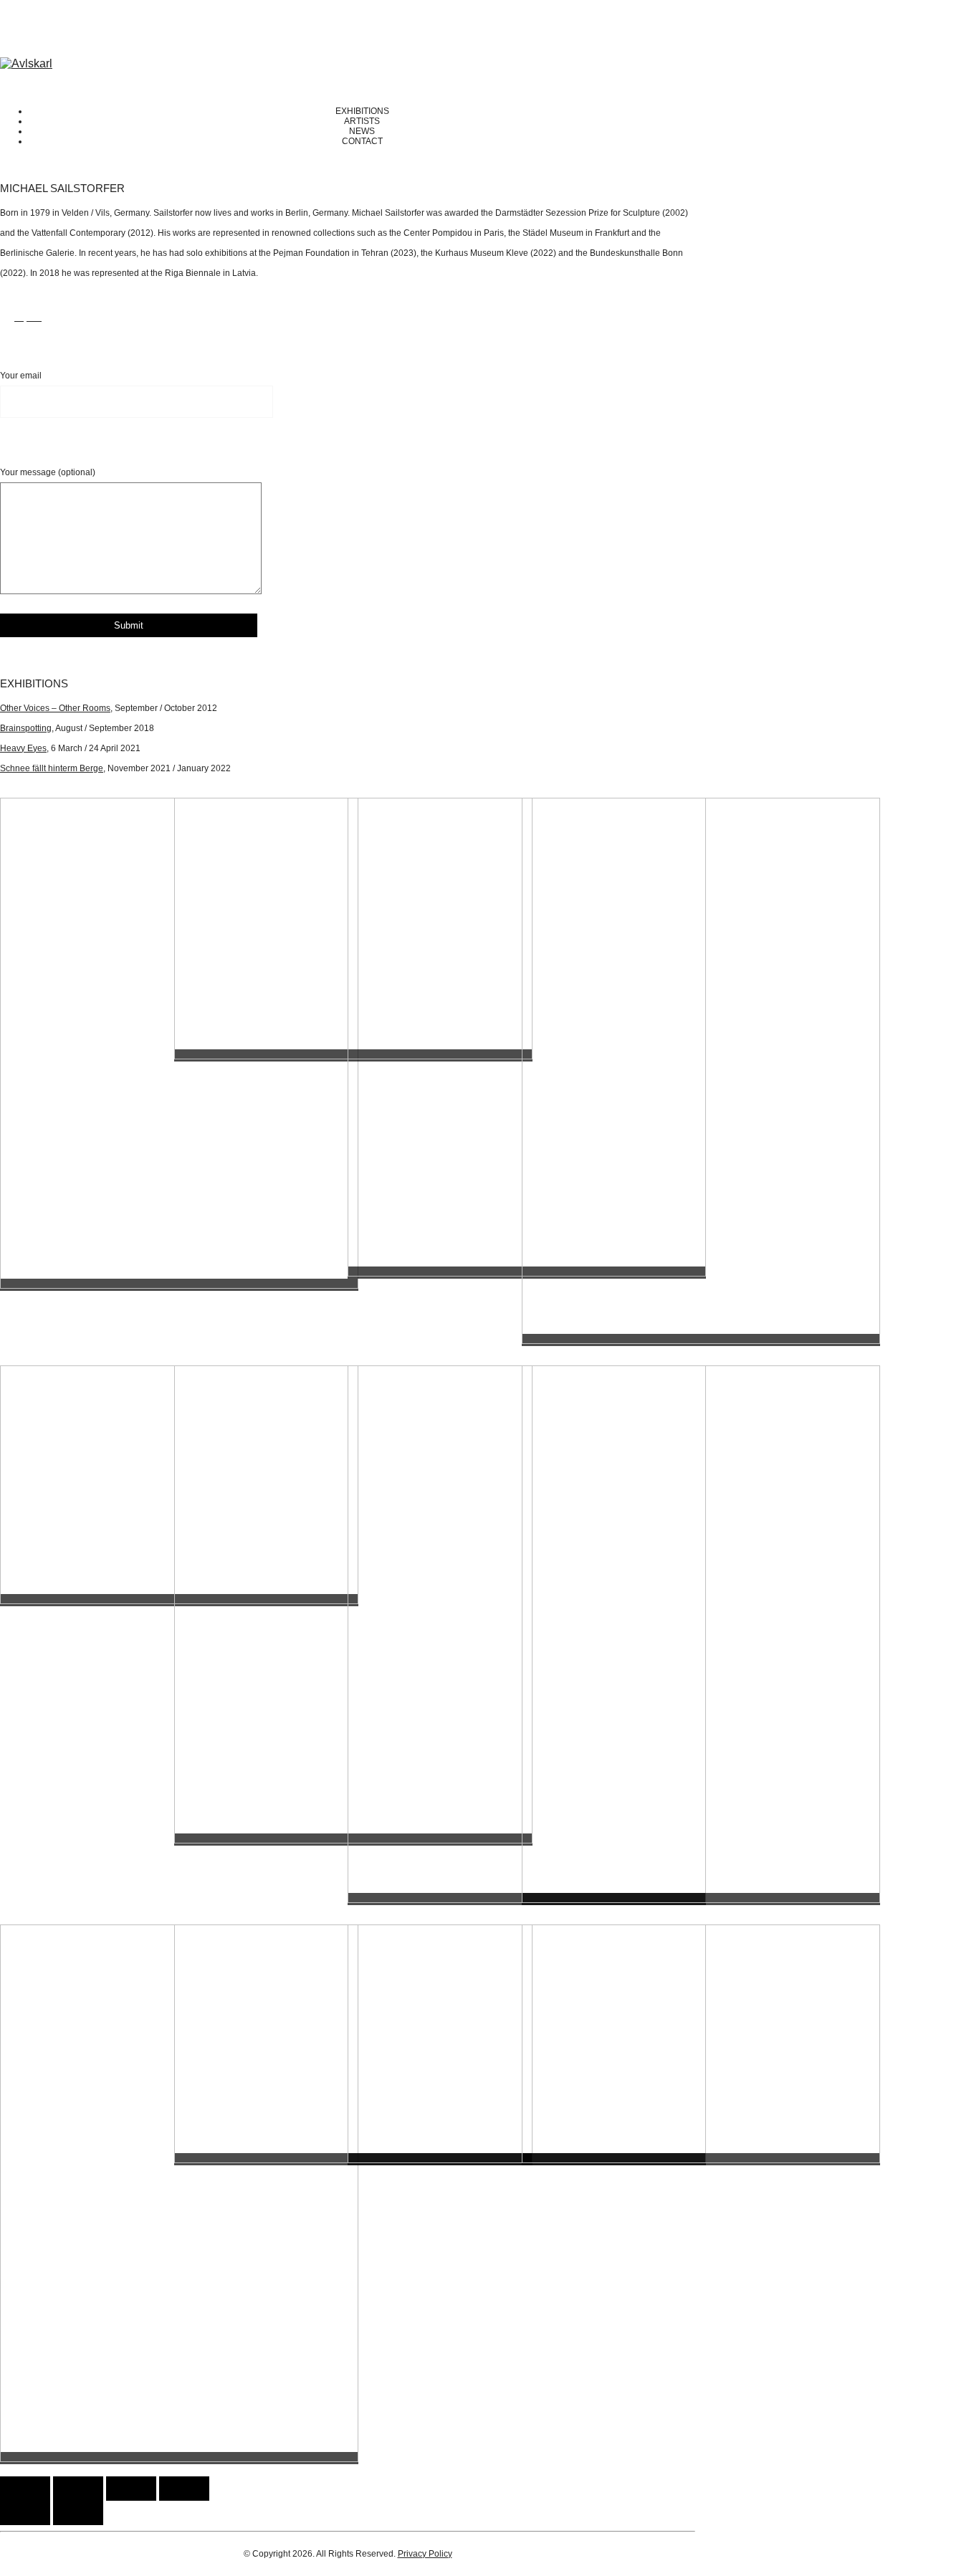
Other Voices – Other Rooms (55, 708)
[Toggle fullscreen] (131, 2489)
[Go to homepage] (26, 63)
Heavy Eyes (23, 748)
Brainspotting (26, 728)
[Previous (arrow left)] (25, 2513)
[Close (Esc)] (25, 2489)
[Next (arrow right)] (78, 2513)
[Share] (78, 2489)
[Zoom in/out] (184, 2489)
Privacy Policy (425, 2554)
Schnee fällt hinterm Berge (52, 768)
